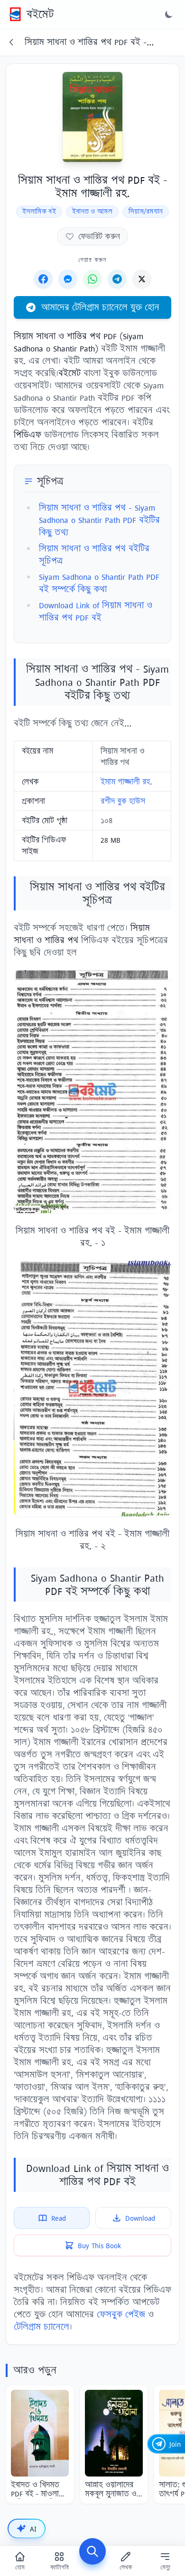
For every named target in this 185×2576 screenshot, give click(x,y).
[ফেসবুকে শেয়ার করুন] (43, 279)
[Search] (92, 2551)
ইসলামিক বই (39, 212)
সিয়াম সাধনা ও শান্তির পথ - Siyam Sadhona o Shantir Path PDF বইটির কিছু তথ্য (99, 520)
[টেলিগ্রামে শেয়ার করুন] (117, 279)
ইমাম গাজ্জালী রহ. (127, 782)
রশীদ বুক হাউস (123, 801)
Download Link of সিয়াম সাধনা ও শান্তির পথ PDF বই (96, 611)
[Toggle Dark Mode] (169, 14)
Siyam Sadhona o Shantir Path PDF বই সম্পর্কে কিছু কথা (99, 583)
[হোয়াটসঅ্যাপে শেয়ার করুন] (92, 279)
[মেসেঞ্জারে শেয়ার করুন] (68, 279)
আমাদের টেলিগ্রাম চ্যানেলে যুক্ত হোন (100, 307)
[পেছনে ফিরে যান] (11, 42)
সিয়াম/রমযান (146, 212)
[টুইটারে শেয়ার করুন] (142, 279)
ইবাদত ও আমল (92, 212)
